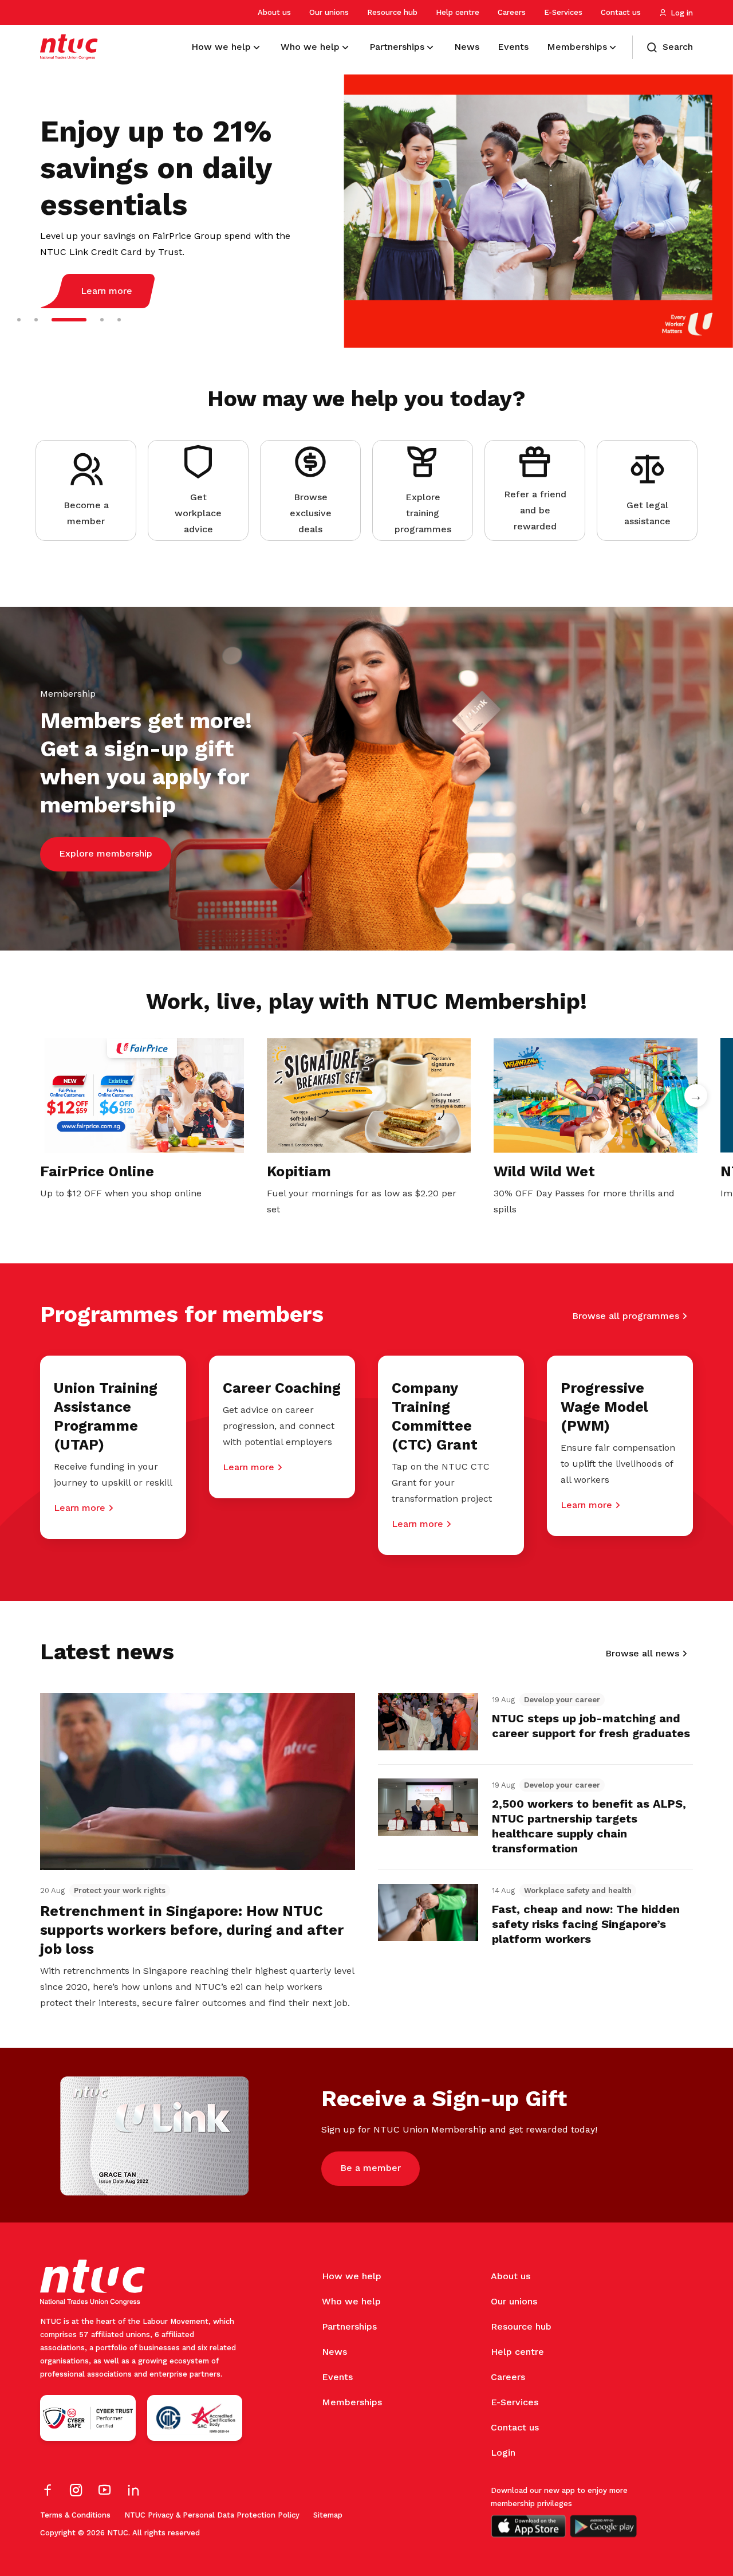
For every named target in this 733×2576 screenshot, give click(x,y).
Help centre (458, 12)
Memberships (352, 2402)
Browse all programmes (626, 1316)
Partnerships (349, 2326)
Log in (682, 13)
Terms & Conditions (75, 2515)
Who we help (351, 2301)
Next (696, 1095)
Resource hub (392, 12)
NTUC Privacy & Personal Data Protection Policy (212, 2515)
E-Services (563, 12)
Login (503, 2453)
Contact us (621, 12)
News (334, 2352)
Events (337, 2377)
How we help (352, 2276)
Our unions (329, 12)
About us (274, 12)
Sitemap (328, 2515)
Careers (512, 12)
